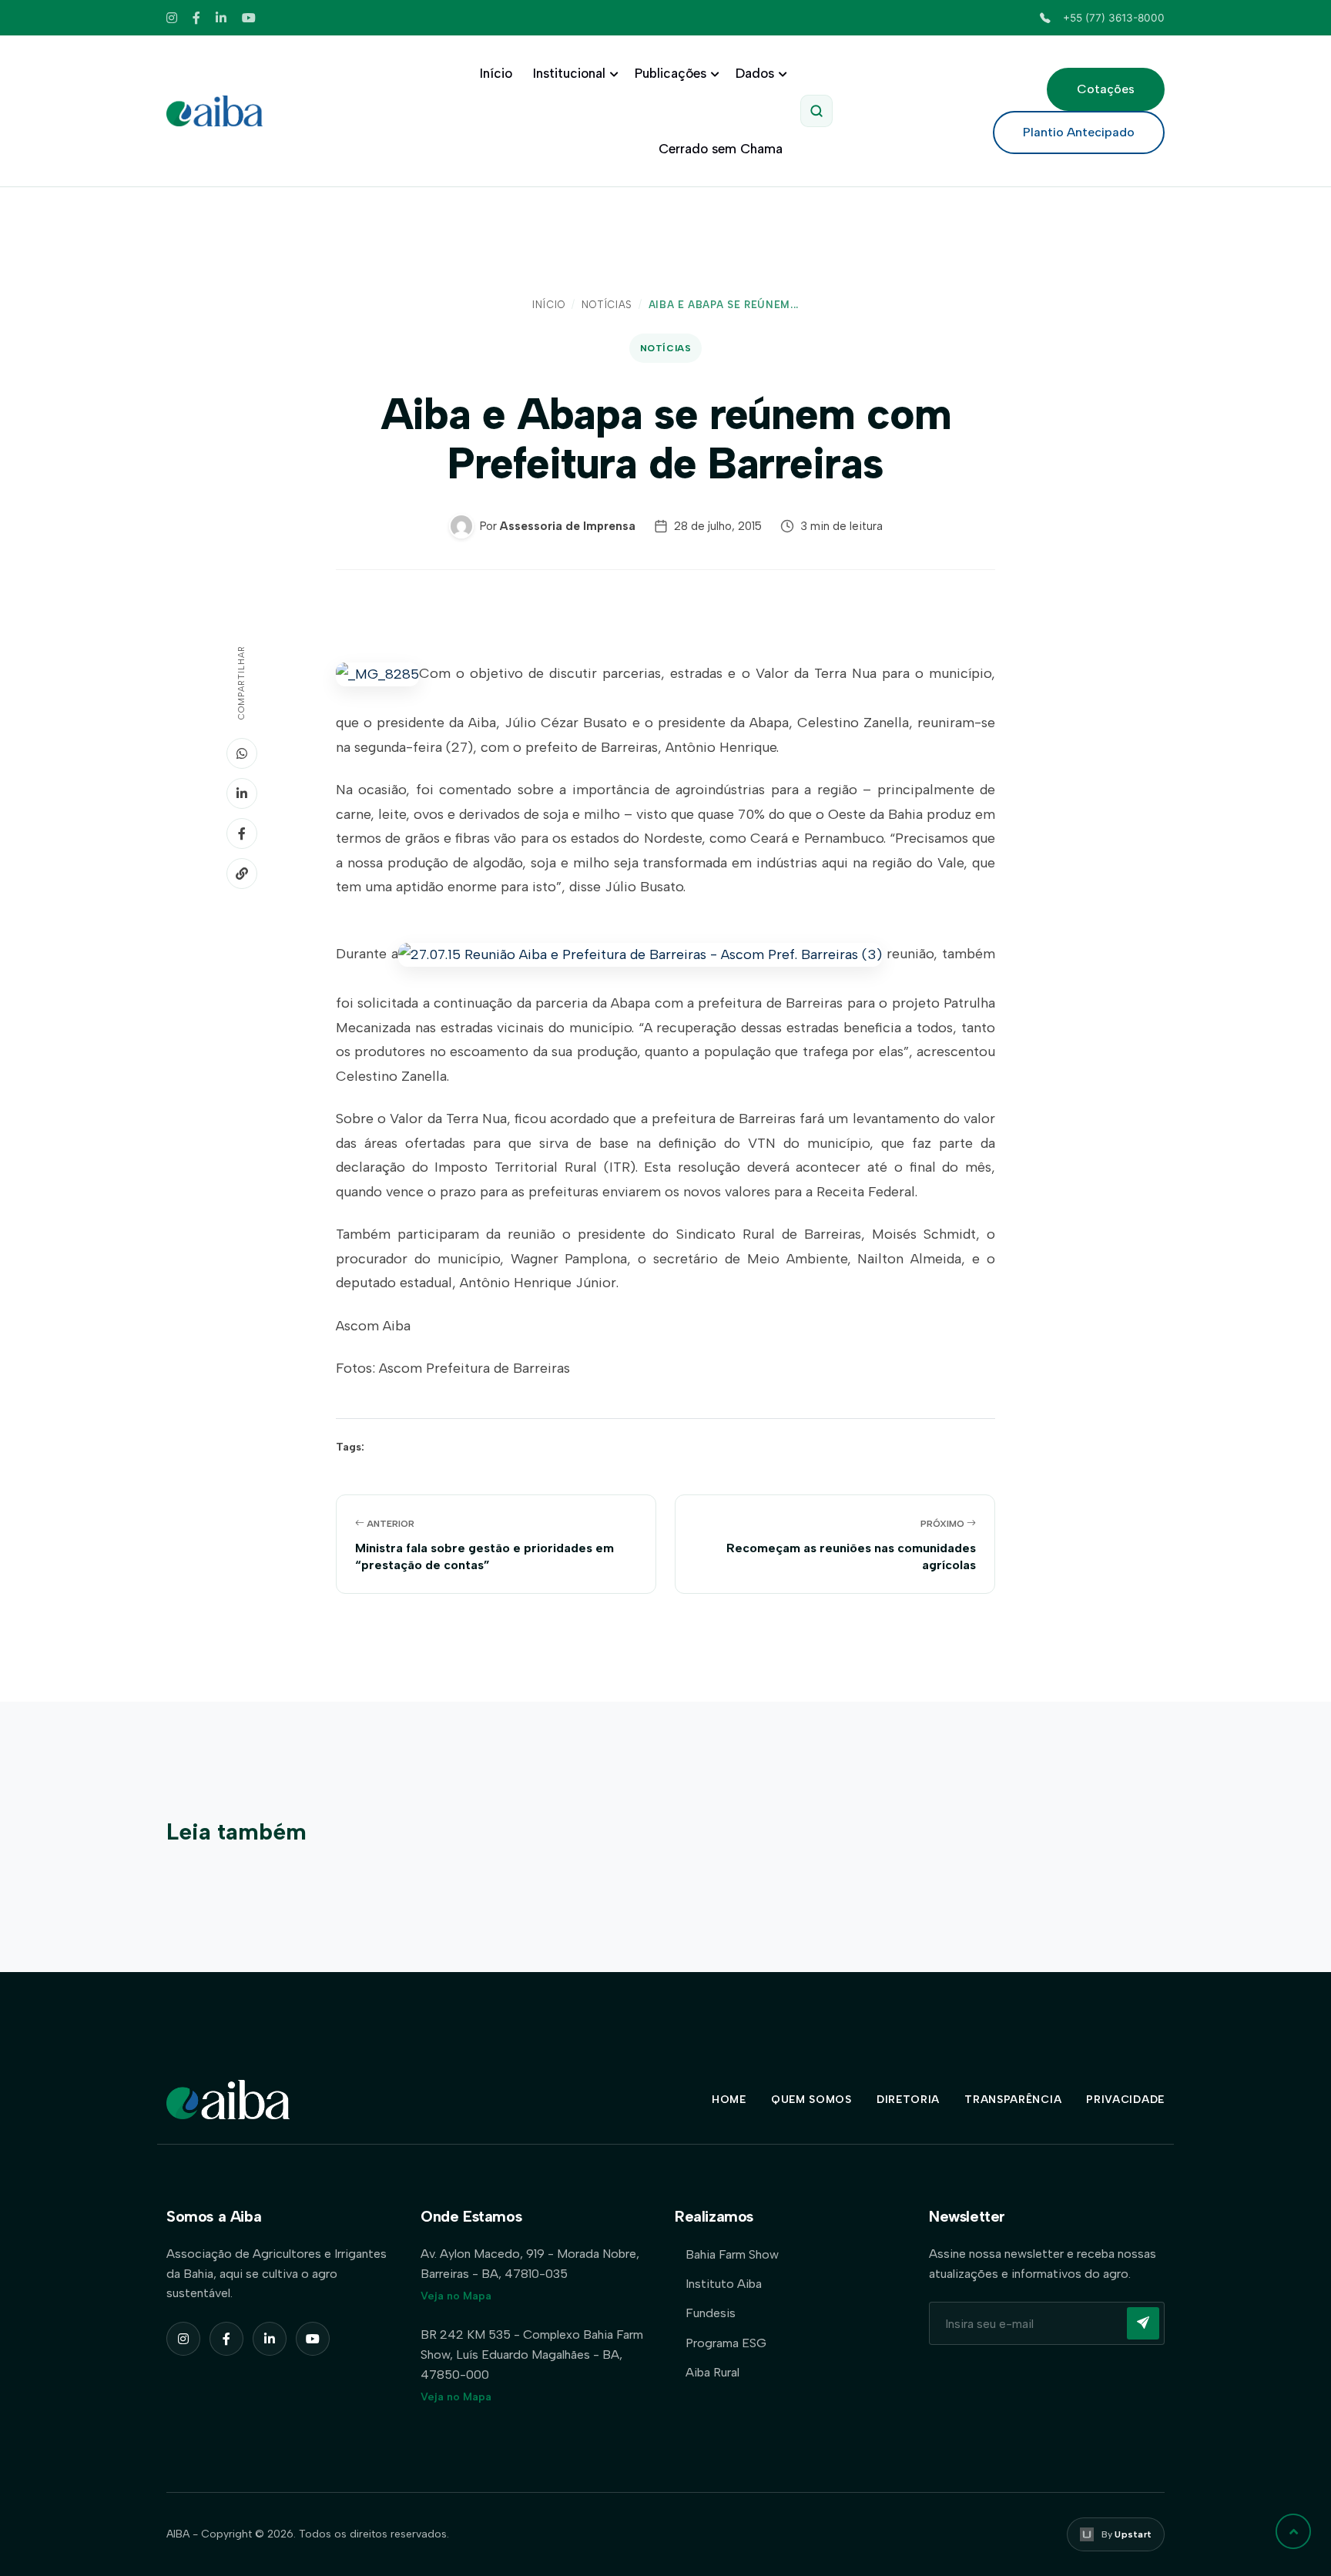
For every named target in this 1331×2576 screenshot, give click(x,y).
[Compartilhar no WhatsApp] (242, 753)
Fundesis (711, 2313)
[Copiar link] (242, 874)
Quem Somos (811, 2100)
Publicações (671, 73)
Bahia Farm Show (732, 2254)
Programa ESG (726, 2343)
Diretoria (908, 2100)
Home (729, 2100)
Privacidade (1125, 2100)
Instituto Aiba (724, 2284)
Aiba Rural (712, 2372)
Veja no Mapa (456, 2296)
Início (496, 73)
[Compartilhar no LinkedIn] (242, 793)
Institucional (569, 73)
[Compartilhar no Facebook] (242, 834)
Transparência (1013, 2100)
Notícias (607, 305)
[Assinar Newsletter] (1143, 2323)
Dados (755, 73)
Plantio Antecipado (1079, 132)
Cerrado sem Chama (721, 149)
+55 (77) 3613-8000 (1114, 18)
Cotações (1106, 89)
